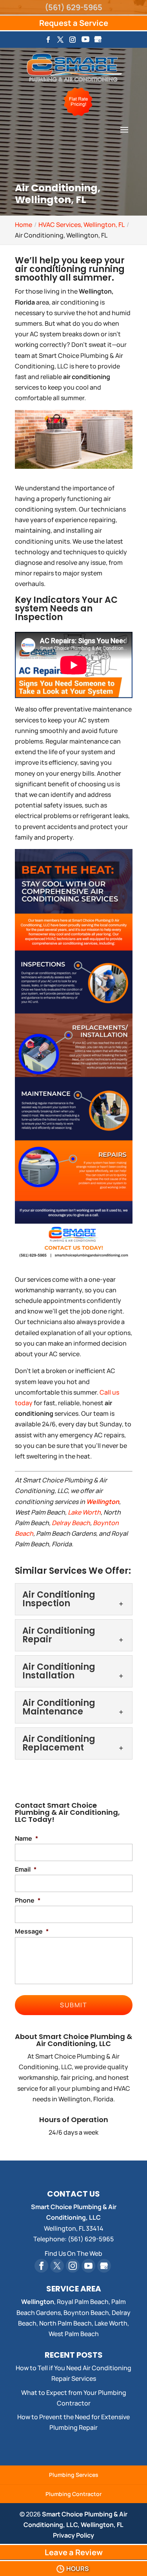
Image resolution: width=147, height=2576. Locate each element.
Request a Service (74, 23)
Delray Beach (71, 1523)
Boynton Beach (86, 2313)
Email (26, 1869)
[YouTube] (85, 42)
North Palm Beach (65, 2323)
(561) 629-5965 (73, 7)
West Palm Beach (74, 2334)
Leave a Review (74, 2552)
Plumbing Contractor (73, 2494)
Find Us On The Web (73, 2253)
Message (32, 1931)
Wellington (103, 1502)
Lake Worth (84, 1512)
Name (26, 1839)
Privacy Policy (73, 2535)
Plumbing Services (74, 2475)
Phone (28, 1900)
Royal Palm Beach (83, 2302)
